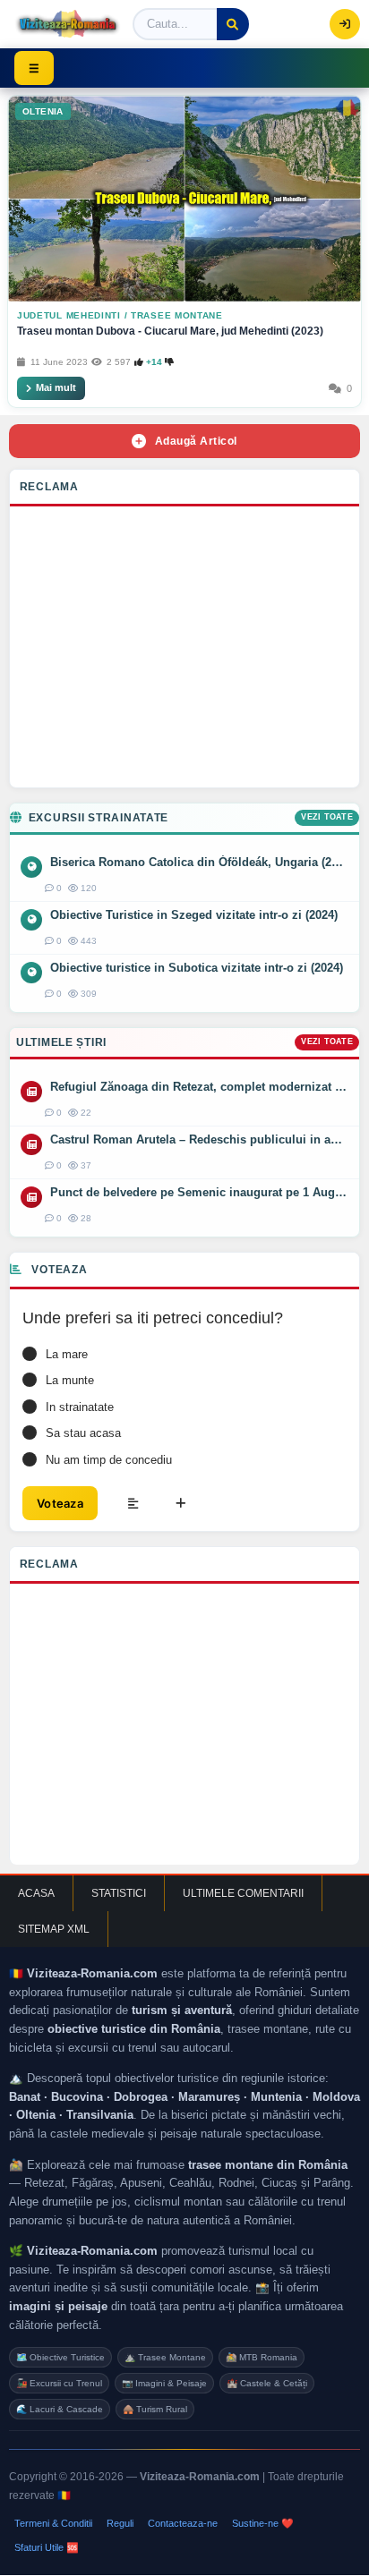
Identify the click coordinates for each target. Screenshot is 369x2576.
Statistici (119, 1893)
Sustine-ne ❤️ (263, 2523)
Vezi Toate (327, 817)
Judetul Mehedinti (69, 315)
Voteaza (60, 1503)
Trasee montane (177, 315)
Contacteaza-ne (183, 2523)
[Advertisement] (184, 651)
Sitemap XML (54, 1929)
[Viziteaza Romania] (67, 24)
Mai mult (56, 387)
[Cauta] (233, 24)
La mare (67, 1354)
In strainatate (80, 1407)
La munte (70, 1380)
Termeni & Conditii (53, 2523)
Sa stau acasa (83, 1433)
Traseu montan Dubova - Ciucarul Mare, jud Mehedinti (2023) (170, 331)
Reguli (120, 2523)
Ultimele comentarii (243, 1893)
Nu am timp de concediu (109, 1460)
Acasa (36, 1893)
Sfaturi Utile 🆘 (47, 2547)
